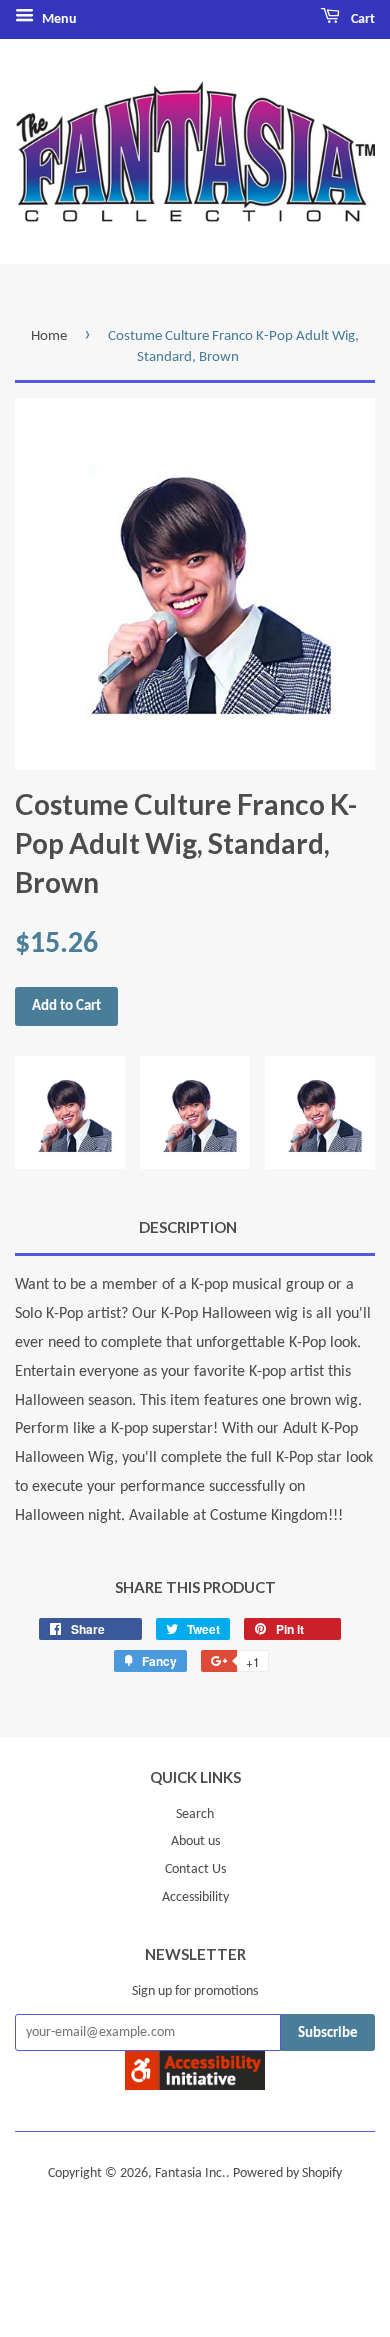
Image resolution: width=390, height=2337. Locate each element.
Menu (58, 19)
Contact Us (195, 1869)
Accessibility (195, 1897)
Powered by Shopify (287, 2173)
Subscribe (328, 2033)
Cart (361, 19)
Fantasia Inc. (190, 2173)
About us (195, 1841)
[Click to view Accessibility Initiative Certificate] (195, 2086)
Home (49, 336)
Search (195, 1814)
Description (188, 1227)
